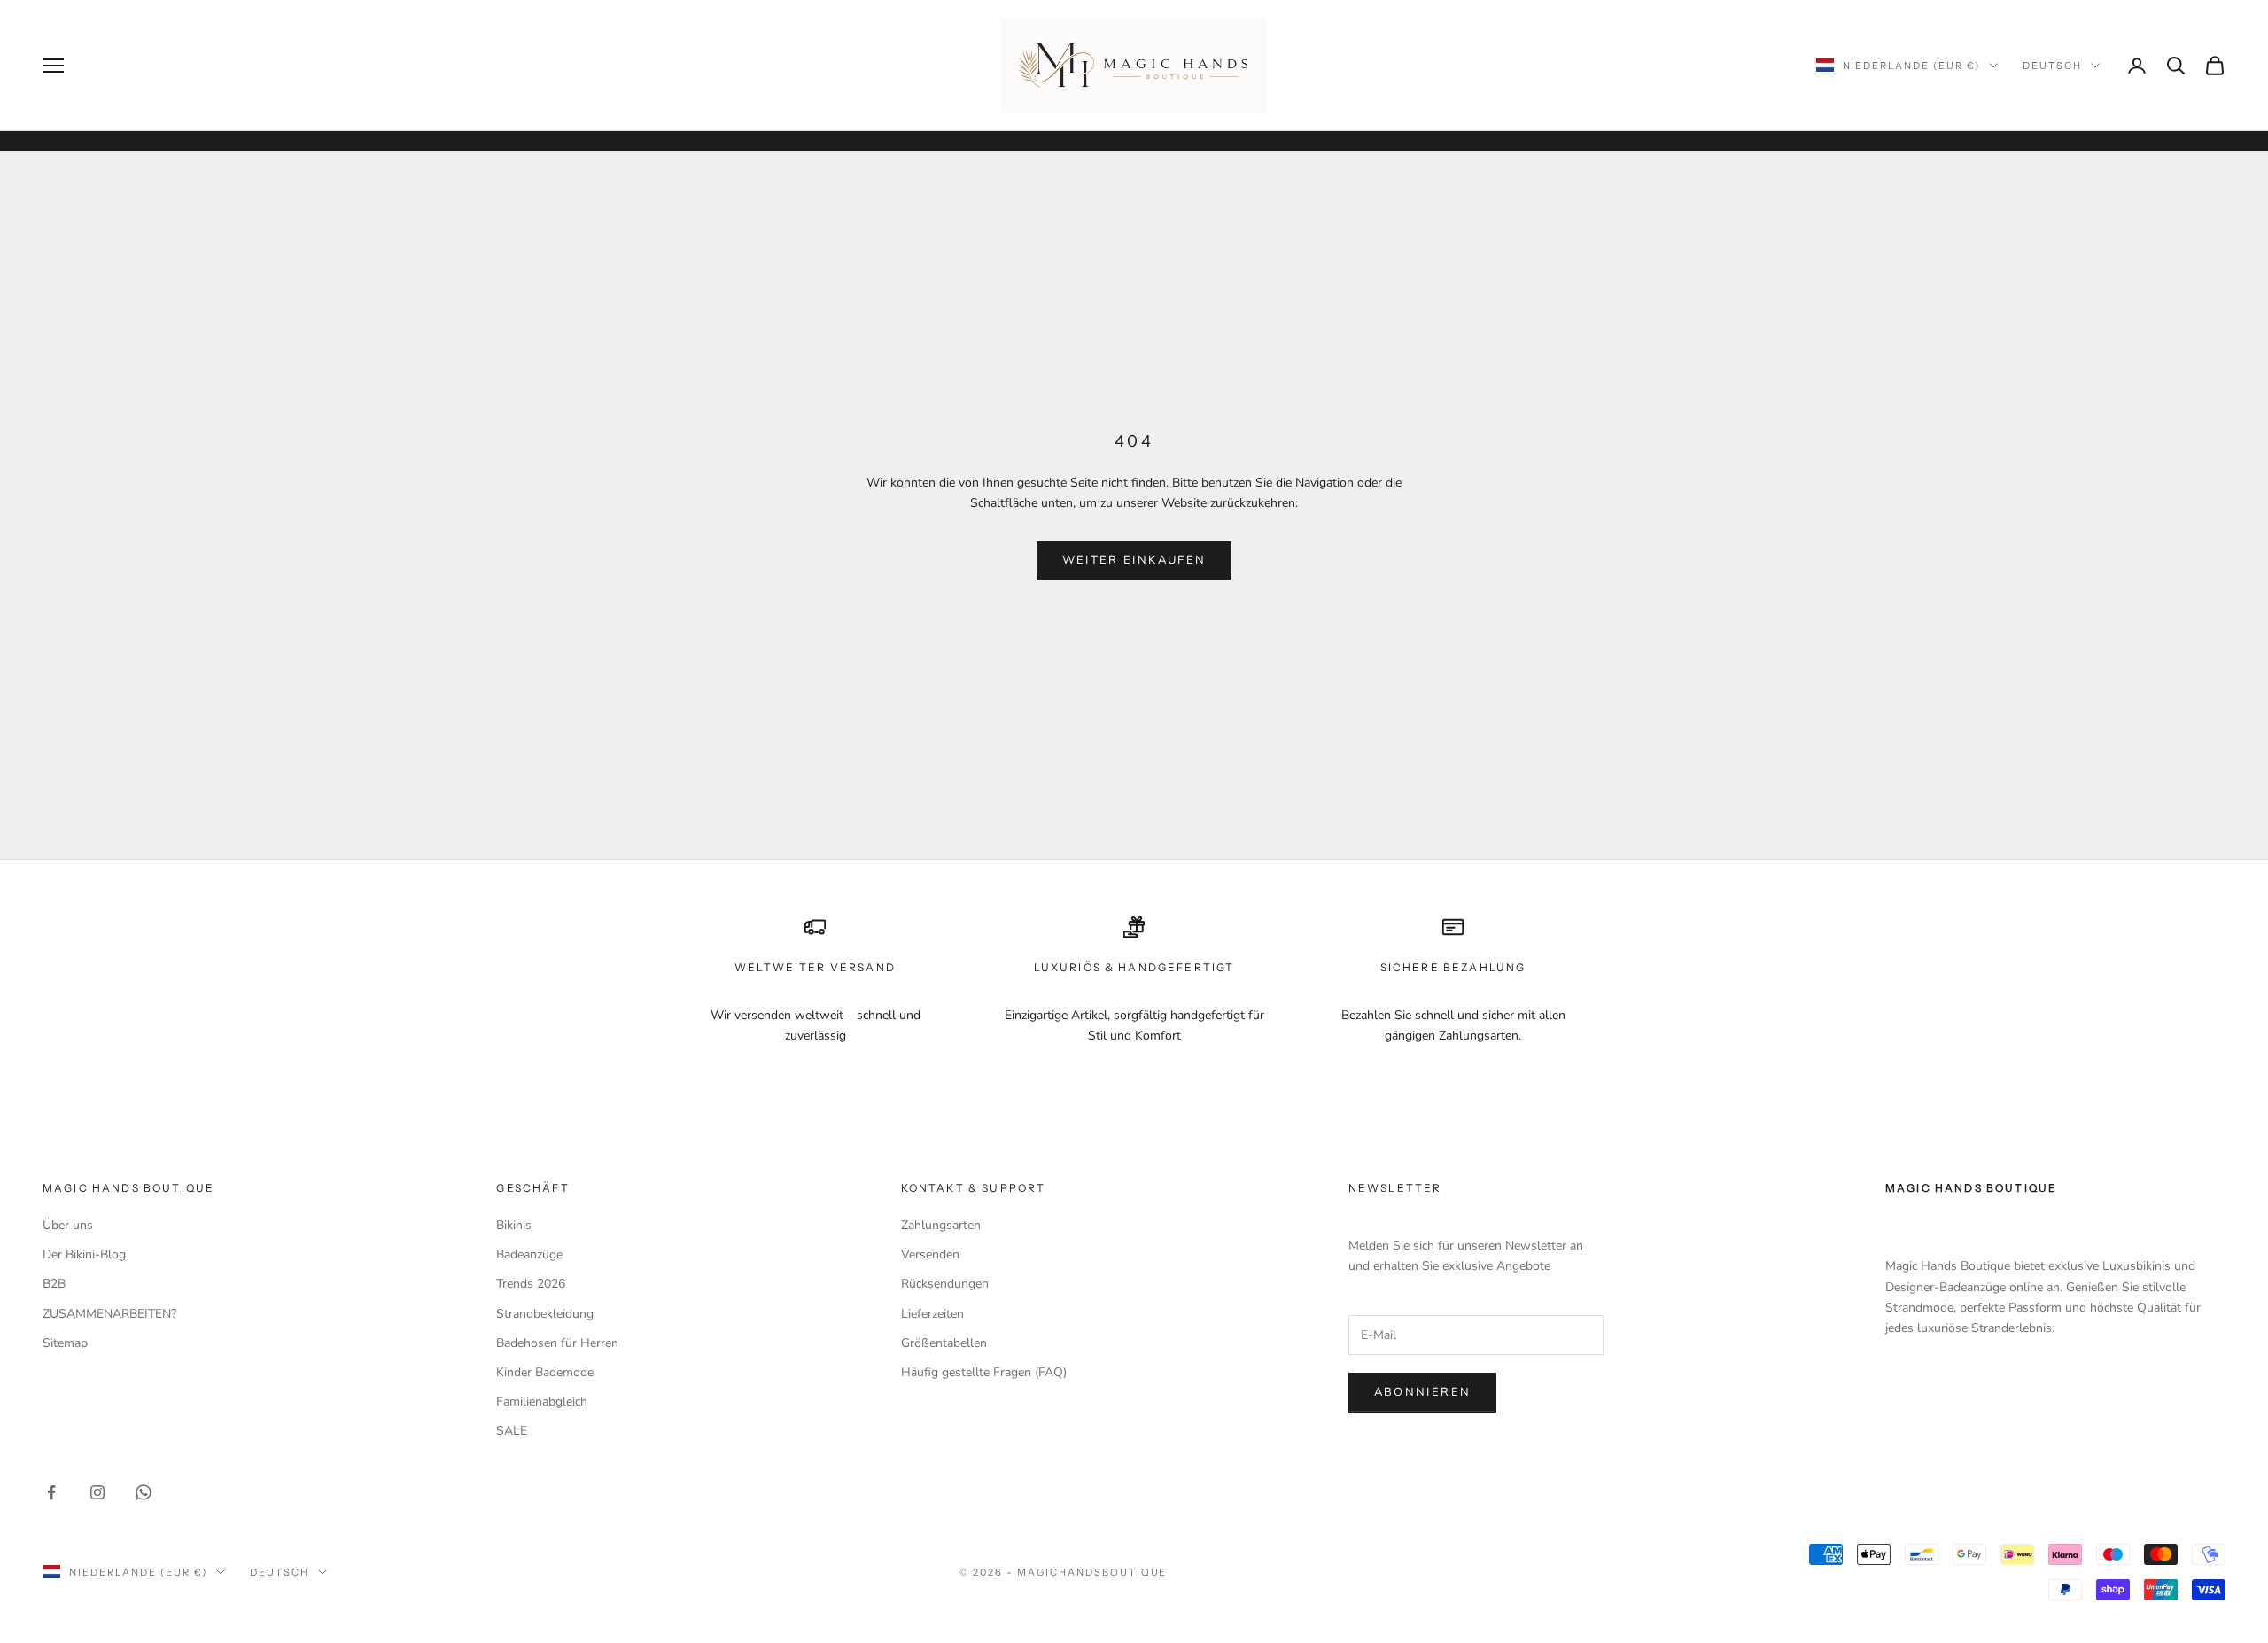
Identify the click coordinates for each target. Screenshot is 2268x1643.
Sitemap (65, 1343)
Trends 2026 (531, 1284)
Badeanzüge (529, 1254)
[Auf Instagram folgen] (97, 1492)
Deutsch (2052, 66)
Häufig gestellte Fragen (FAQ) (984, 1372)
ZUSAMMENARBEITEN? (109, 1314)
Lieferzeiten (932, 1314)
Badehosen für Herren (557, 1343)
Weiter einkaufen (1134, 560)
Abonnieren (1422, 1392)
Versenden (930, 1254)
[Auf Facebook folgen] (51, 1492)
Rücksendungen (945, 1284)
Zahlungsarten (941, 1225)
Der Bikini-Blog (84, 1254)
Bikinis (514, 1225)
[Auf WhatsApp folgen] (144, 1492)
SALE (512, 1431)
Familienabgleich (542, 1402)
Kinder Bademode (545, 1372)
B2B (54, 1284)
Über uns (68, 1225)
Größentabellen (944, 1343)
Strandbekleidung (545, 1314)
